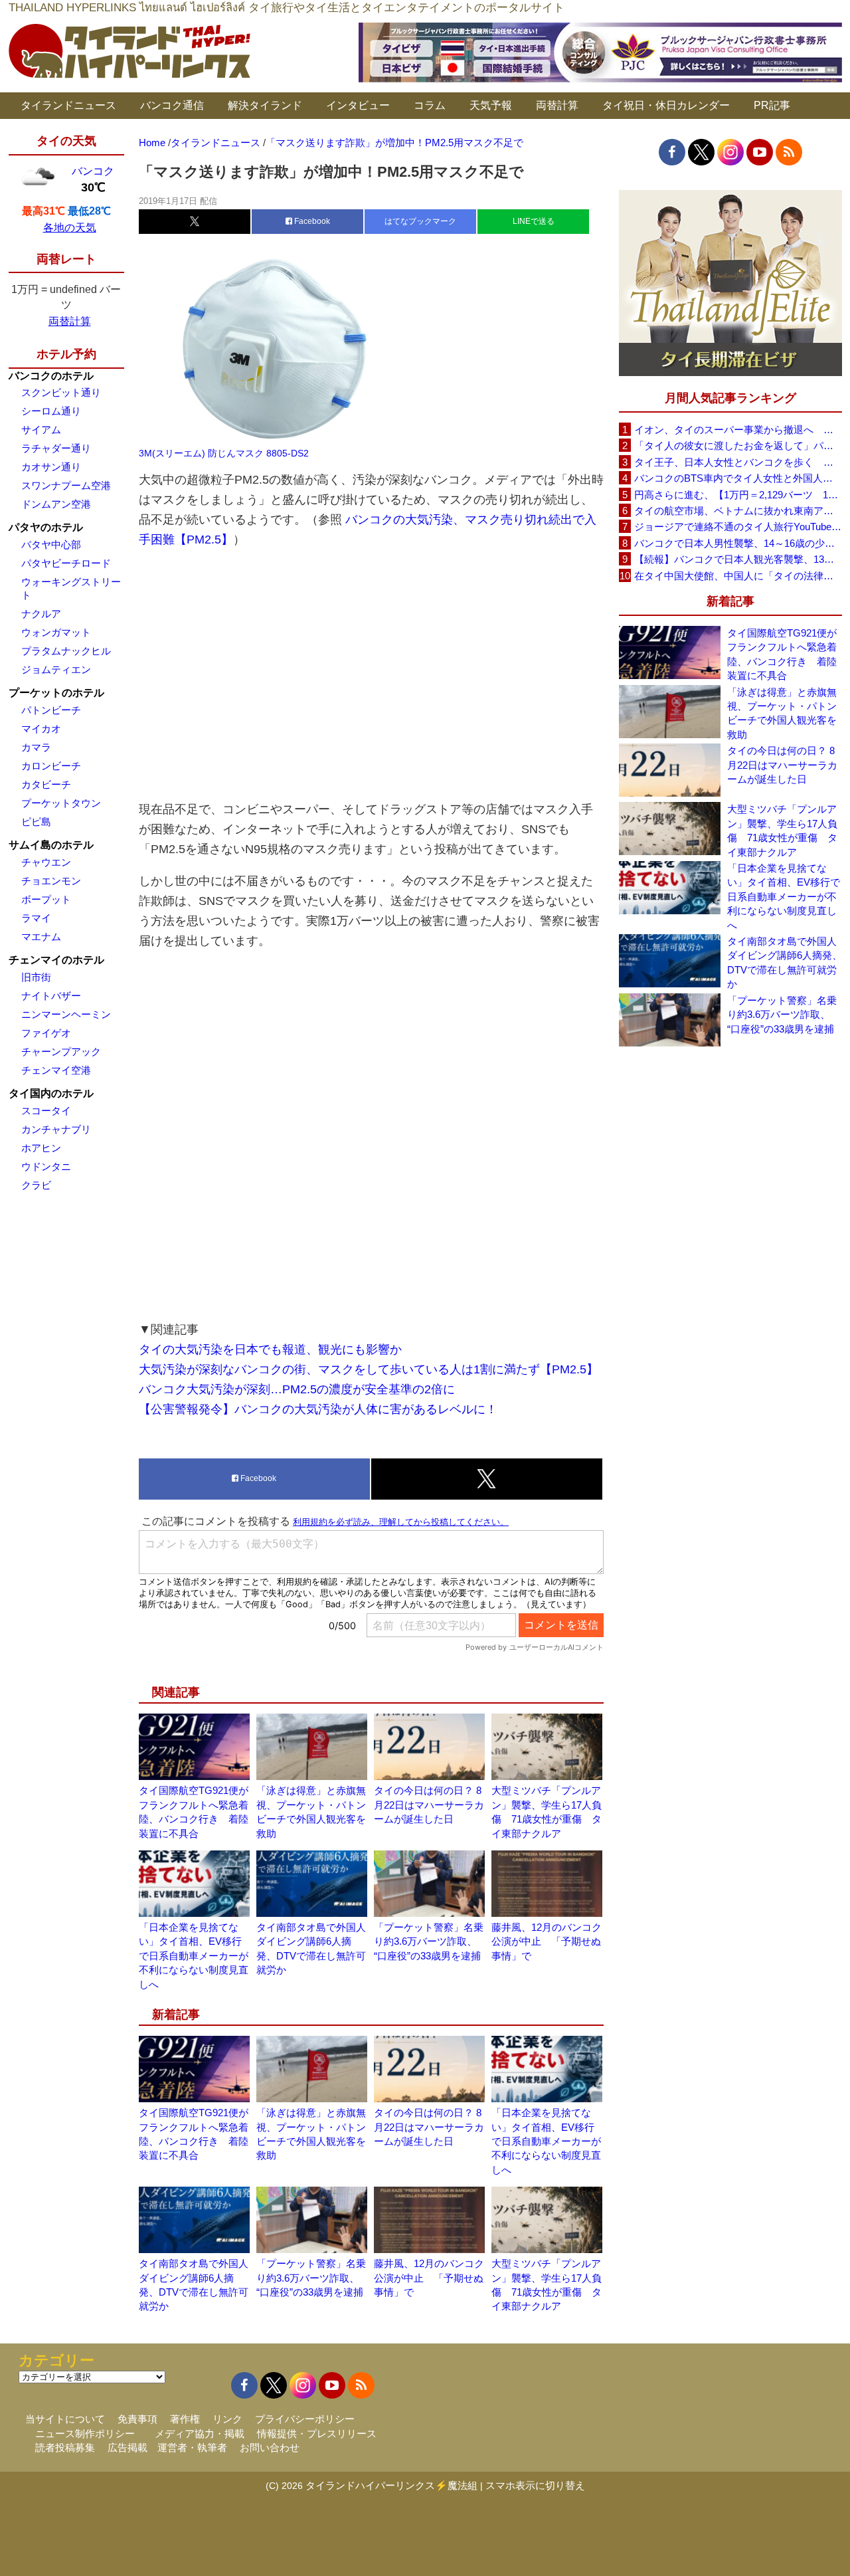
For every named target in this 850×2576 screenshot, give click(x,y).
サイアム (41, 430)
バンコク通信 (172, 105)
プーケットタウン (61, 803)
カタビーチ (46, 784)
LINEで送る (534, 221)
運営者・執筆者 (192, 2447)
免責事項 (137, 2419)
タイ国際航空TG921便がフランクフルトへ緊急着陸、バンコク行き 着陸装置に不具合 (782, 654)
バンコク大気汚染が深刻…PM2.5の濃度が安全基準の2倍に (297, 1389)
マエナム (41, 937)
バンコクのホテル (51, 376)
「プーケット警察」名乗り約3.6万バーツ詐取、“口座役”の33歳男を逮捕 (429, 1941)
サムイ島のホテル (51, 845)
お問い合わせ (270, 2447)
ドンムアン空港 (56, 504)
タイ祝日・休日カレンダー (666, 105)
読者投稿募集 (65, 2447)
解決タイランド (265, 105)
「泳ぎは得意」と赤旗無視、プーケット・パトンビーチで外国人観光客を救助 (782, 713)
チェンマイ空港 (56, 1070)
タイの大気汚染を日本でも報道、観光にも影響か (270, 1349)
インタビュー (358, 105)
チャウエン (46, 862)
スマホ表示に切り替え (535, 2485)
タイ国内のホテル (51, 1093)
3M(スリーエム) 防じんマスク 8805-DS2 (224, 453)
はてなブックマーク (420, 221)
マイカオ (41, 729)
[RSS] (789, 152)
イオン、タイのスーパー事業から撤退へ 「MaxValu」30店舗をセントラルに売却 (738, 430)
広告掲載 (127, 2447)
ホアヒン (41, 1148)
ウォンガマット (56, 632)
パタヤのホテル (46, 527)
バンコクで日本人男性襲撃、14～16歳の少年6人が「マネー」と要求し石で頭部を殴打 (738, 543)
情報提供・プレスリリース (317, 2433)
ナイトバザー (51, 996)
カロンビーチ (51, 766)
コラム (430, 105)
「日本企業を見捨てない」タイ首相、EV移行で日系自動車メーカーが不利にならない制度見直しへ (194, 1956)
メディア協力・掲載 (200, 2433)
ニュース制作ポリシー (85, 2433)
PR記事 (772, 105)
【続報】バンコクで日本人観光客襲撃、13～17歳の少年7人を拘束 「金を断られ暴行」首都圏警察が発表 (738, 559)
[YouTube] (760, 152)
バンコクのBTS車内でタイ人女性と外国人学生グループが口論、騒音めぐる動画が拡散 (738, 478)
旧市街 (36, 977)
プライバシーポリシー (305, 2419)
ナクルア (41, 614)
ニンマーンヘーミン (66, 1014)
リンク (227, 2419)
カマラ (36, 747)
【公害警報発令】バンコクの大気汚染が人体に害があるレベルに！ (318, 1409)
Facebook (311, 221)
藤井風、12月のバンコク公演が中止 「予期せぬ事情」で (547, 1941)
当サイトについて (65, 2419)
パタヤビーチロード (66, 563)
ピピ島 (36, 822)
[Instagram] (730, 152)
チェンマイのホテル (56, 960)
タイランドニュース (68, 105)
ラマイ (36, 918)
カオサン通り (51, 467)
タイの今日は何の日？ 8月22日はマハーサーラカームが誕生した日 (429, 1805)
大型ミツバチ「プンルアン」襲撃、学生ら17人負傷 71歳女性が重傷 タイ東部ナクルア (782, 830)
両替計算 (557, 105)
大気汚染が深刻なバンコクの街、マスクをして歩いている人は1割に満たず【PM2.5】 (369, 1369)
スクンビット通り (61, 392)
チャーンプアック (61, 1051)
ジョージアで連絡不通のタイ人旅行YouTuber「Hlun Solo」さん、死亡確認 (738, 527)
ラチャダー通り (56, 448)
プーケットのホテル (56, 693)
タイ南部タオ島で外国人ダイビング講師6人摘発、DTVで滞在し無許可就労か (785, 962)
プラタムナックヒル (66, 651)
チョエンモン (51, 881)
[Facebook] (672, 152)
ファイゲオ (46, 1033)
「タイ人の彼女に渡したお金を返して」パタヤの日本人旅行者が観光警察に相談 (738, 446)
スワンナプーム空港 (66, 485)
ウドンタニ (46, 1166)
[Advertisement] (371, 674)
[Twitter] (701, 152)
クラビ (36, 1185)
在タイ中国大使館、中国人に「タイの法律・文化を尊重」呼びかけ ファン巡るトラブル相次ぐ (738, 576)
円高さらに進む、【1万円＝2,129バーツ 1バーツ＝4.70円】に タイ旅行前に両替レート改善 (738, 495)
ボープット (46, 899)
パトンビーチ (51, 710)
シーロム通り (51, 411)
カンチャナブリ (56, 1129)
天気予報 (491, 105)
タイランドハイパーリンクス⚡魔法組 (391, 2485)
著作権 (185, 2419)
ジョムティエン (56, 669)
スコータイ (46, 1111)
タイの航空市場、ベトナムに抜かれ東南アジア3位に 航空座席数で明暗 (738, 511)
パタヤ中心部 (51, 545)
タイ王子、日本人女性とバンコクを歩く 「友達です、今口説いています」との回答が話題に (738, 462)
